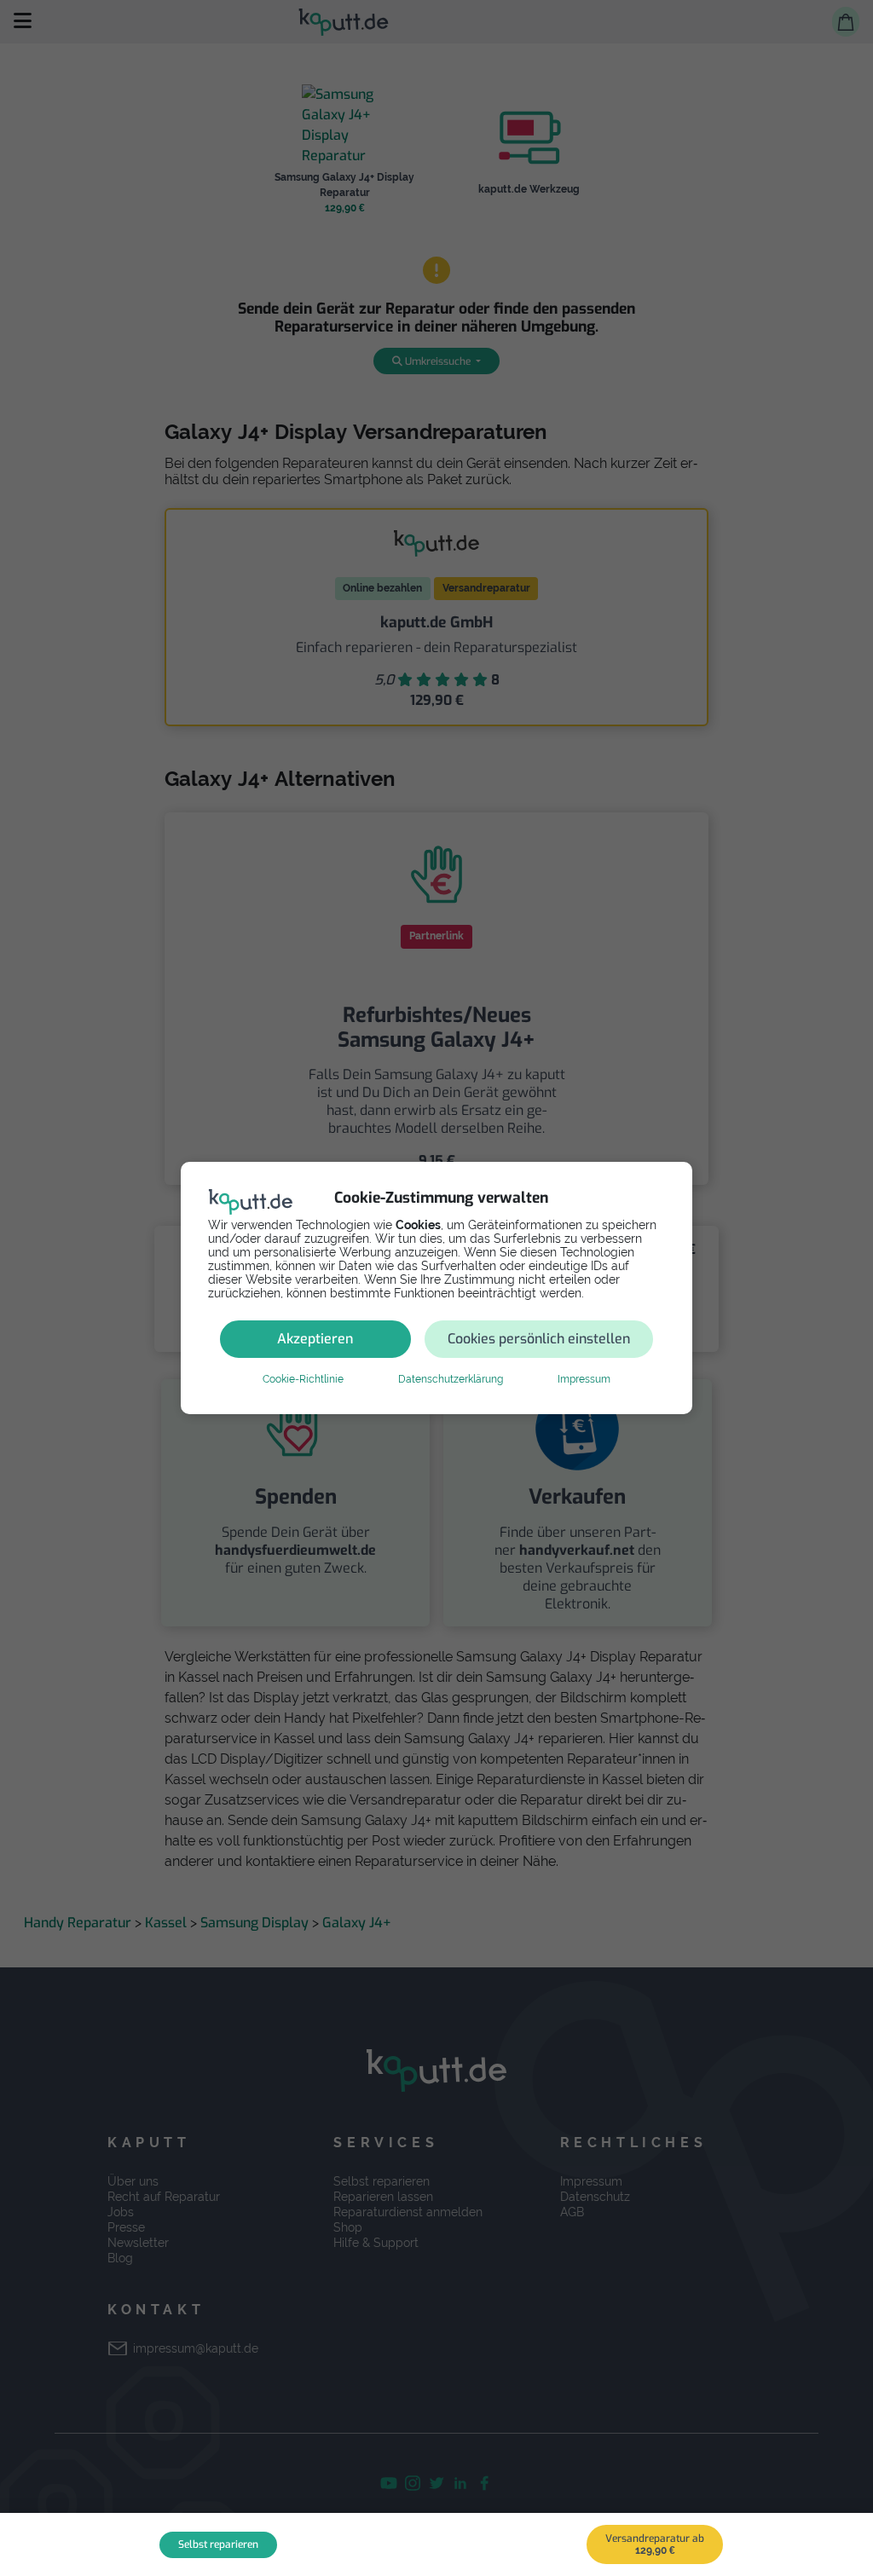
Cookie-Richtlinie (303, 1379)
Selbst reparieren (218, 2544)
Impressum (584, 1379)
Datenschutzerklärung (451, 1379)
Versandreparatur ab (655, 2544)
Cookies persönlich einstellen (539, 1339)
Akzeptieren (315, 1339)
